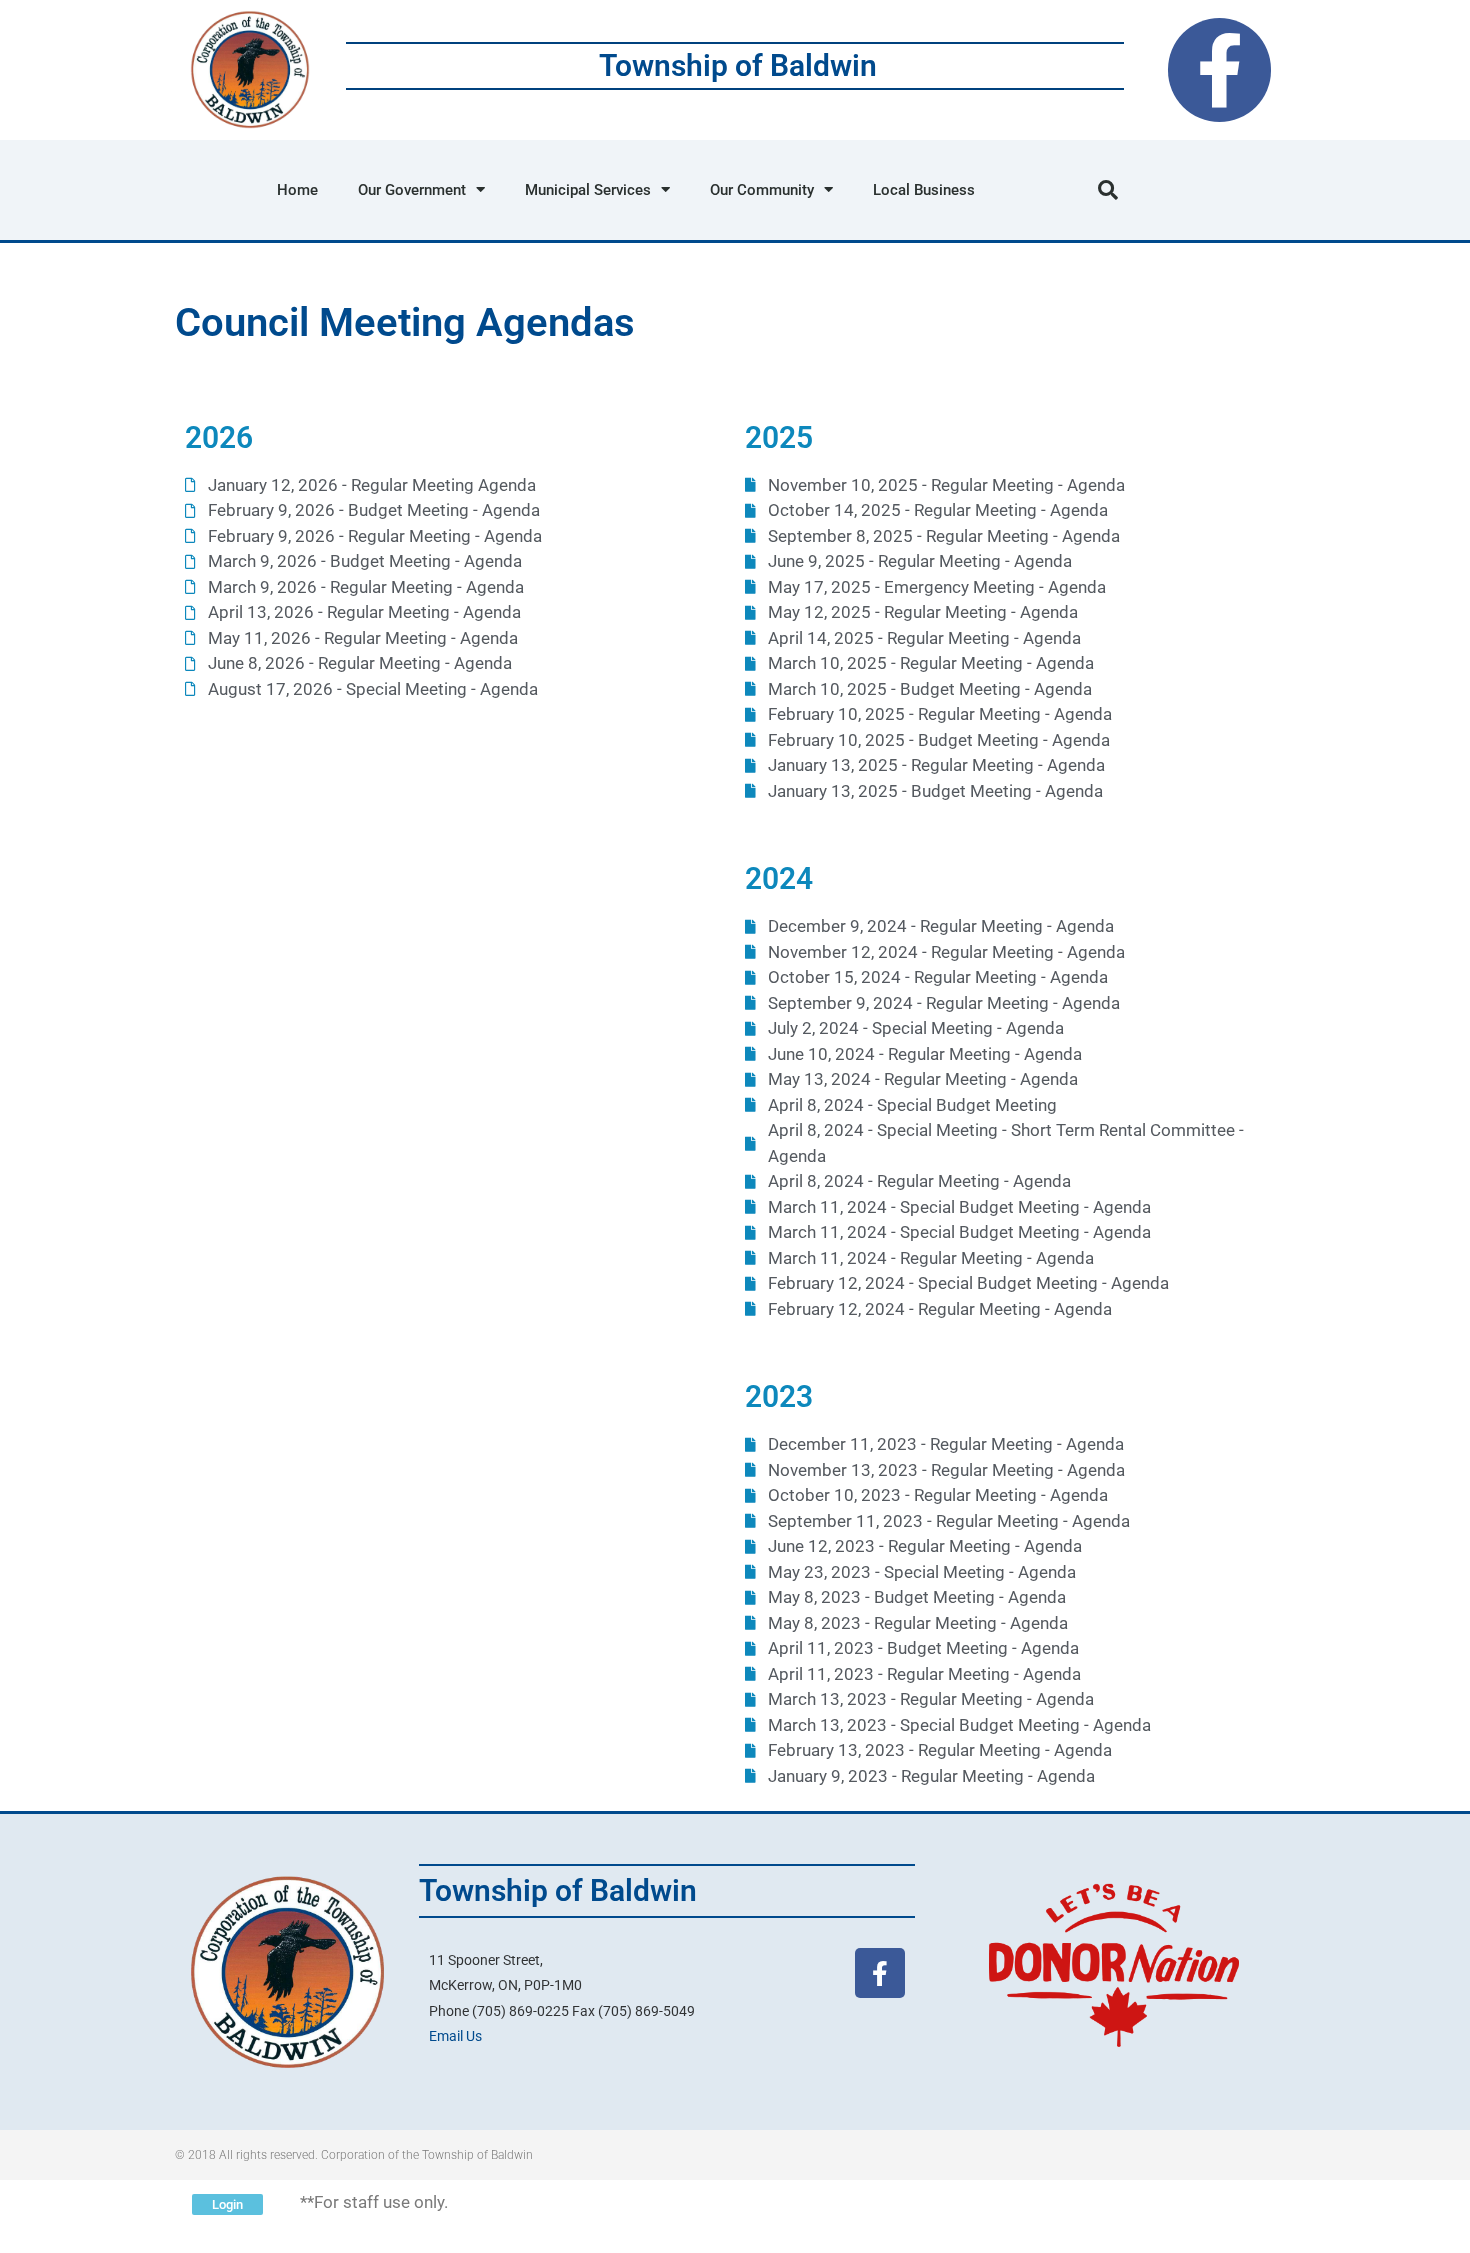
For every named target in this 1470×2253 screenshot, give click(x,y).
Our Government (412, 190)
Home (297, 190)
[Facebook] (1220, 70)
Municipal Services (588, 190)
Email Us (455, 2036)
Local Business (924, 190)
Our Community (762, 190)
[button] (1108, 190)
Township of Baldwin (738, 65)
